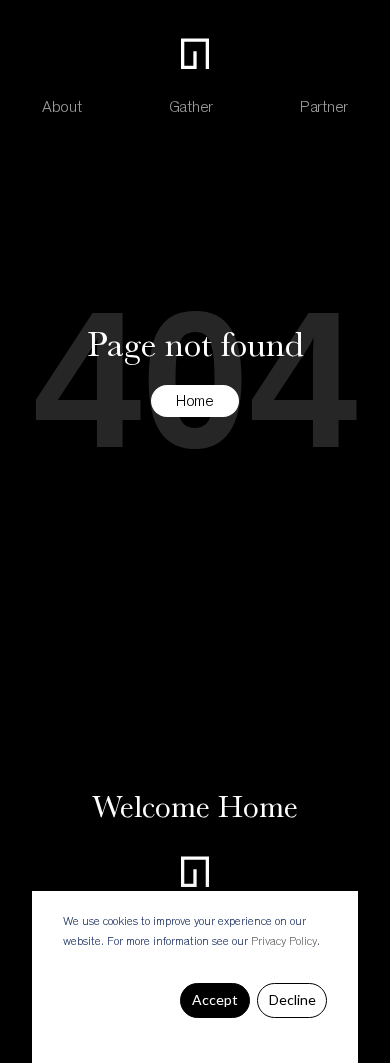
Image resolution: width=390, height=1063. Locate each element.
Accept (215, 999)
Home (195, 402)
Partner (324, 108)
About (62, 108)
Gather (191, 108)
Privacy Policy (284, 942)
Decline (292, 999)
